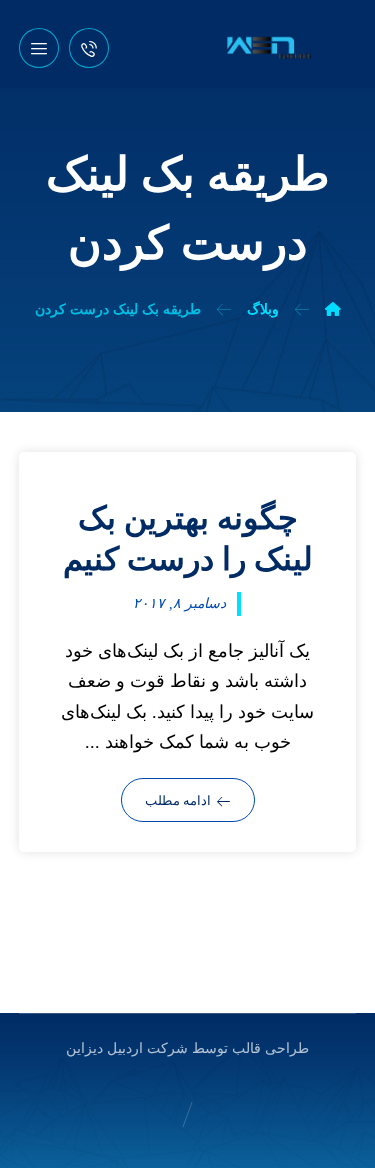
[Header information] (89, 46)
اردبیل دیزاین (104, 1048)
